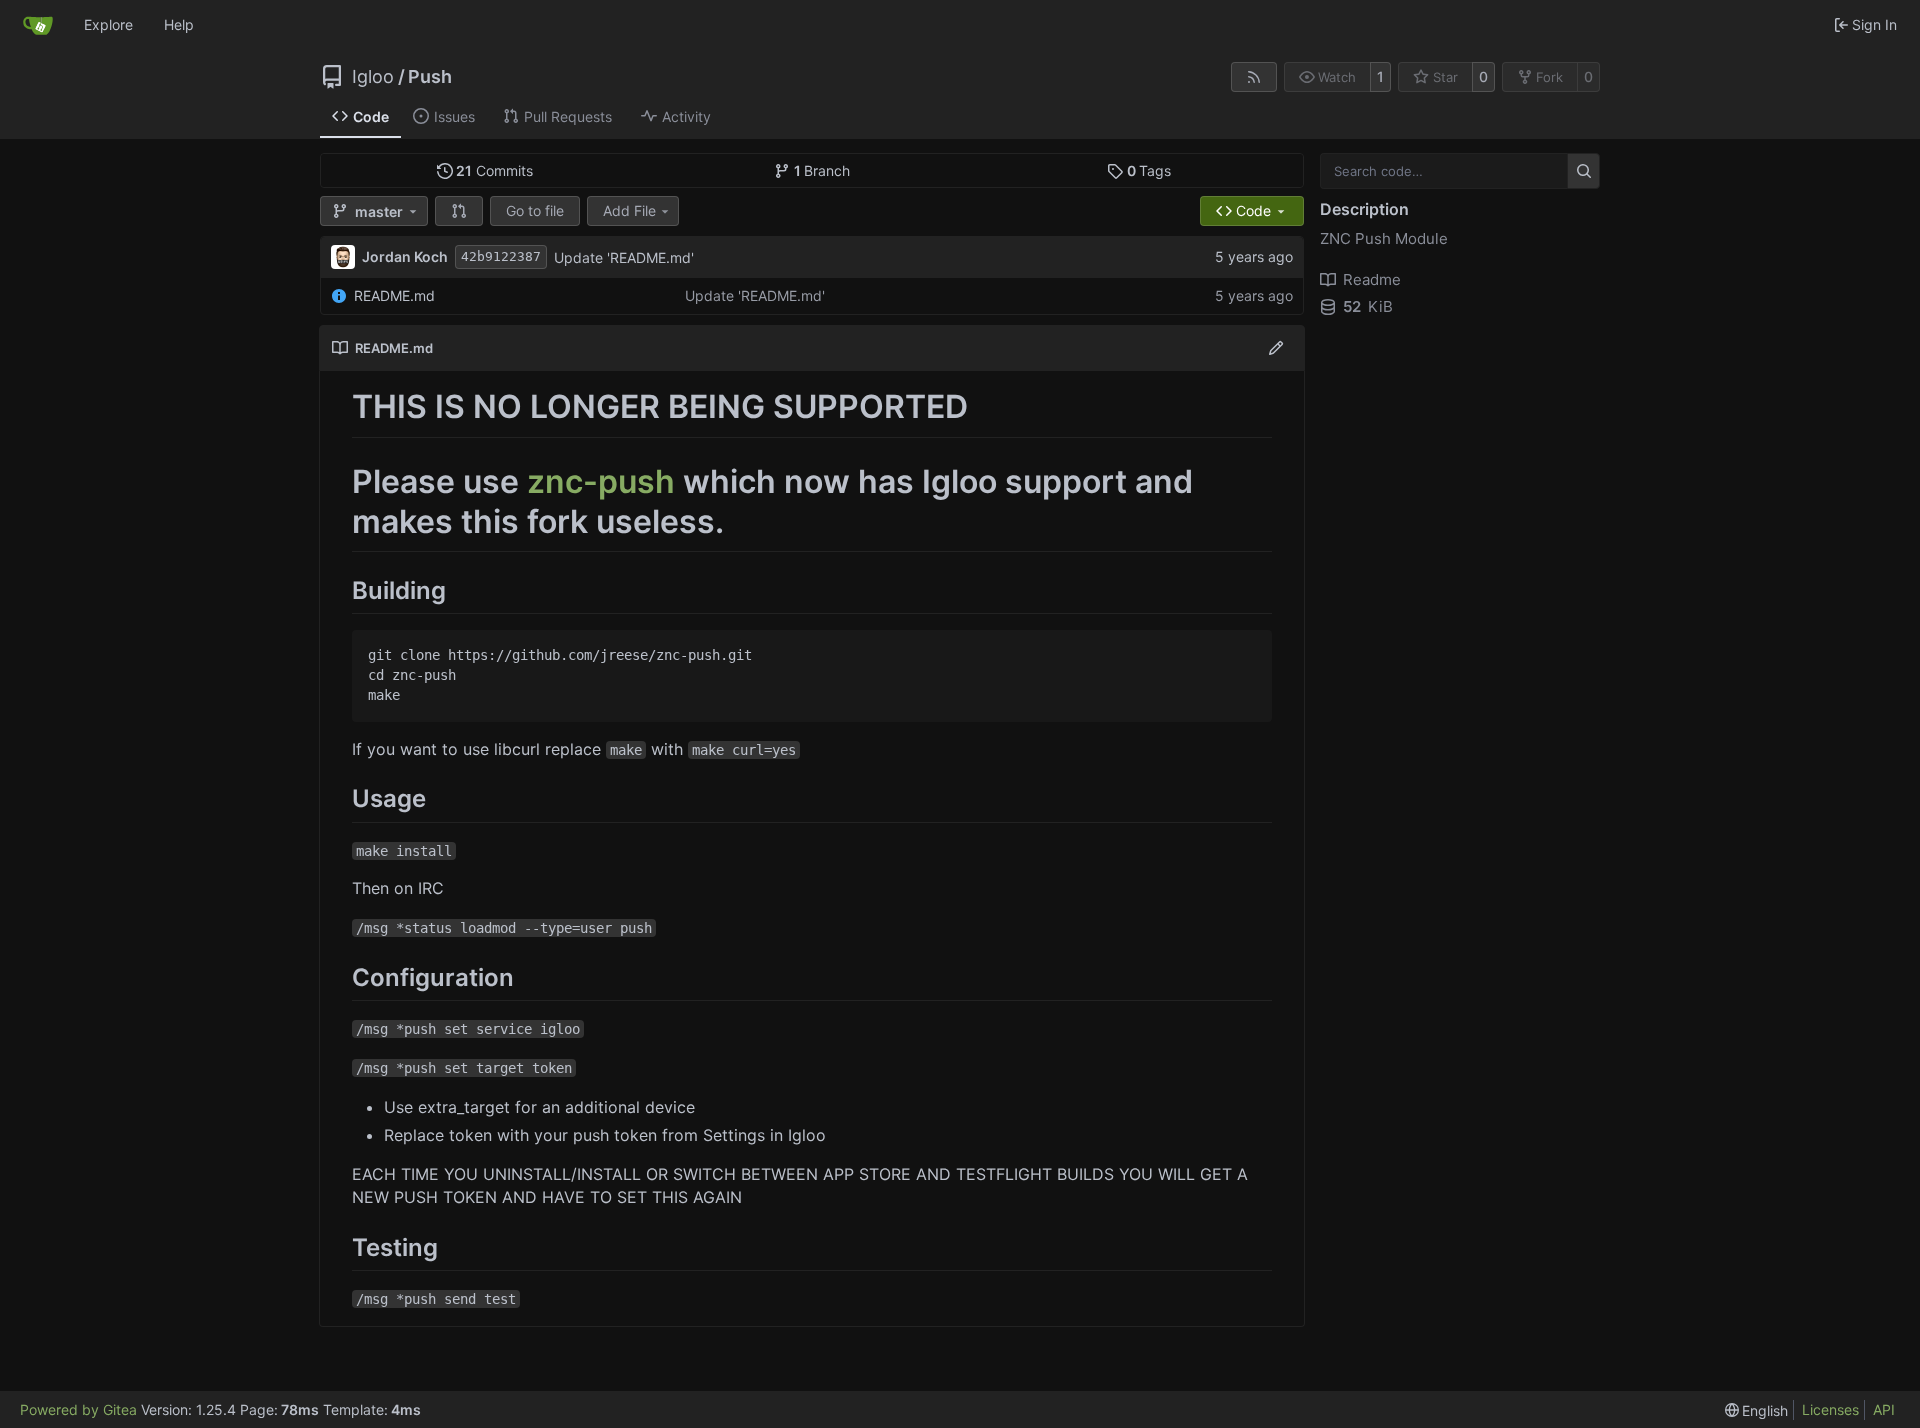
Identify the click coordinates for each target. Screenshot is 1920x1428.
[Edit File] (1276, 348)
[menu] (1757, 1410)
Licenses (1830, 1409)
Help (179, 24)
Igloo (373, 77)
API (1884, 1409)
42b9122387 (501, 256)
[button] (459, 211)
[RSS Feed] (1254, 77)
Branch (822, 170)
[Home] (38, 25)
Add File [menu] (629, 210)
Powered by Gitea (78, 1409)
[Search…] (1583, 171)
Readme (1372, 279)
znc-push (601, 481)
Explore (108, 24)
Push (430, 77)
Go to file (535, 210)
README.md (394, 295)
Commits (494, 170)
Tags (1149, 170)
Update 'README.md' (624, 257)
